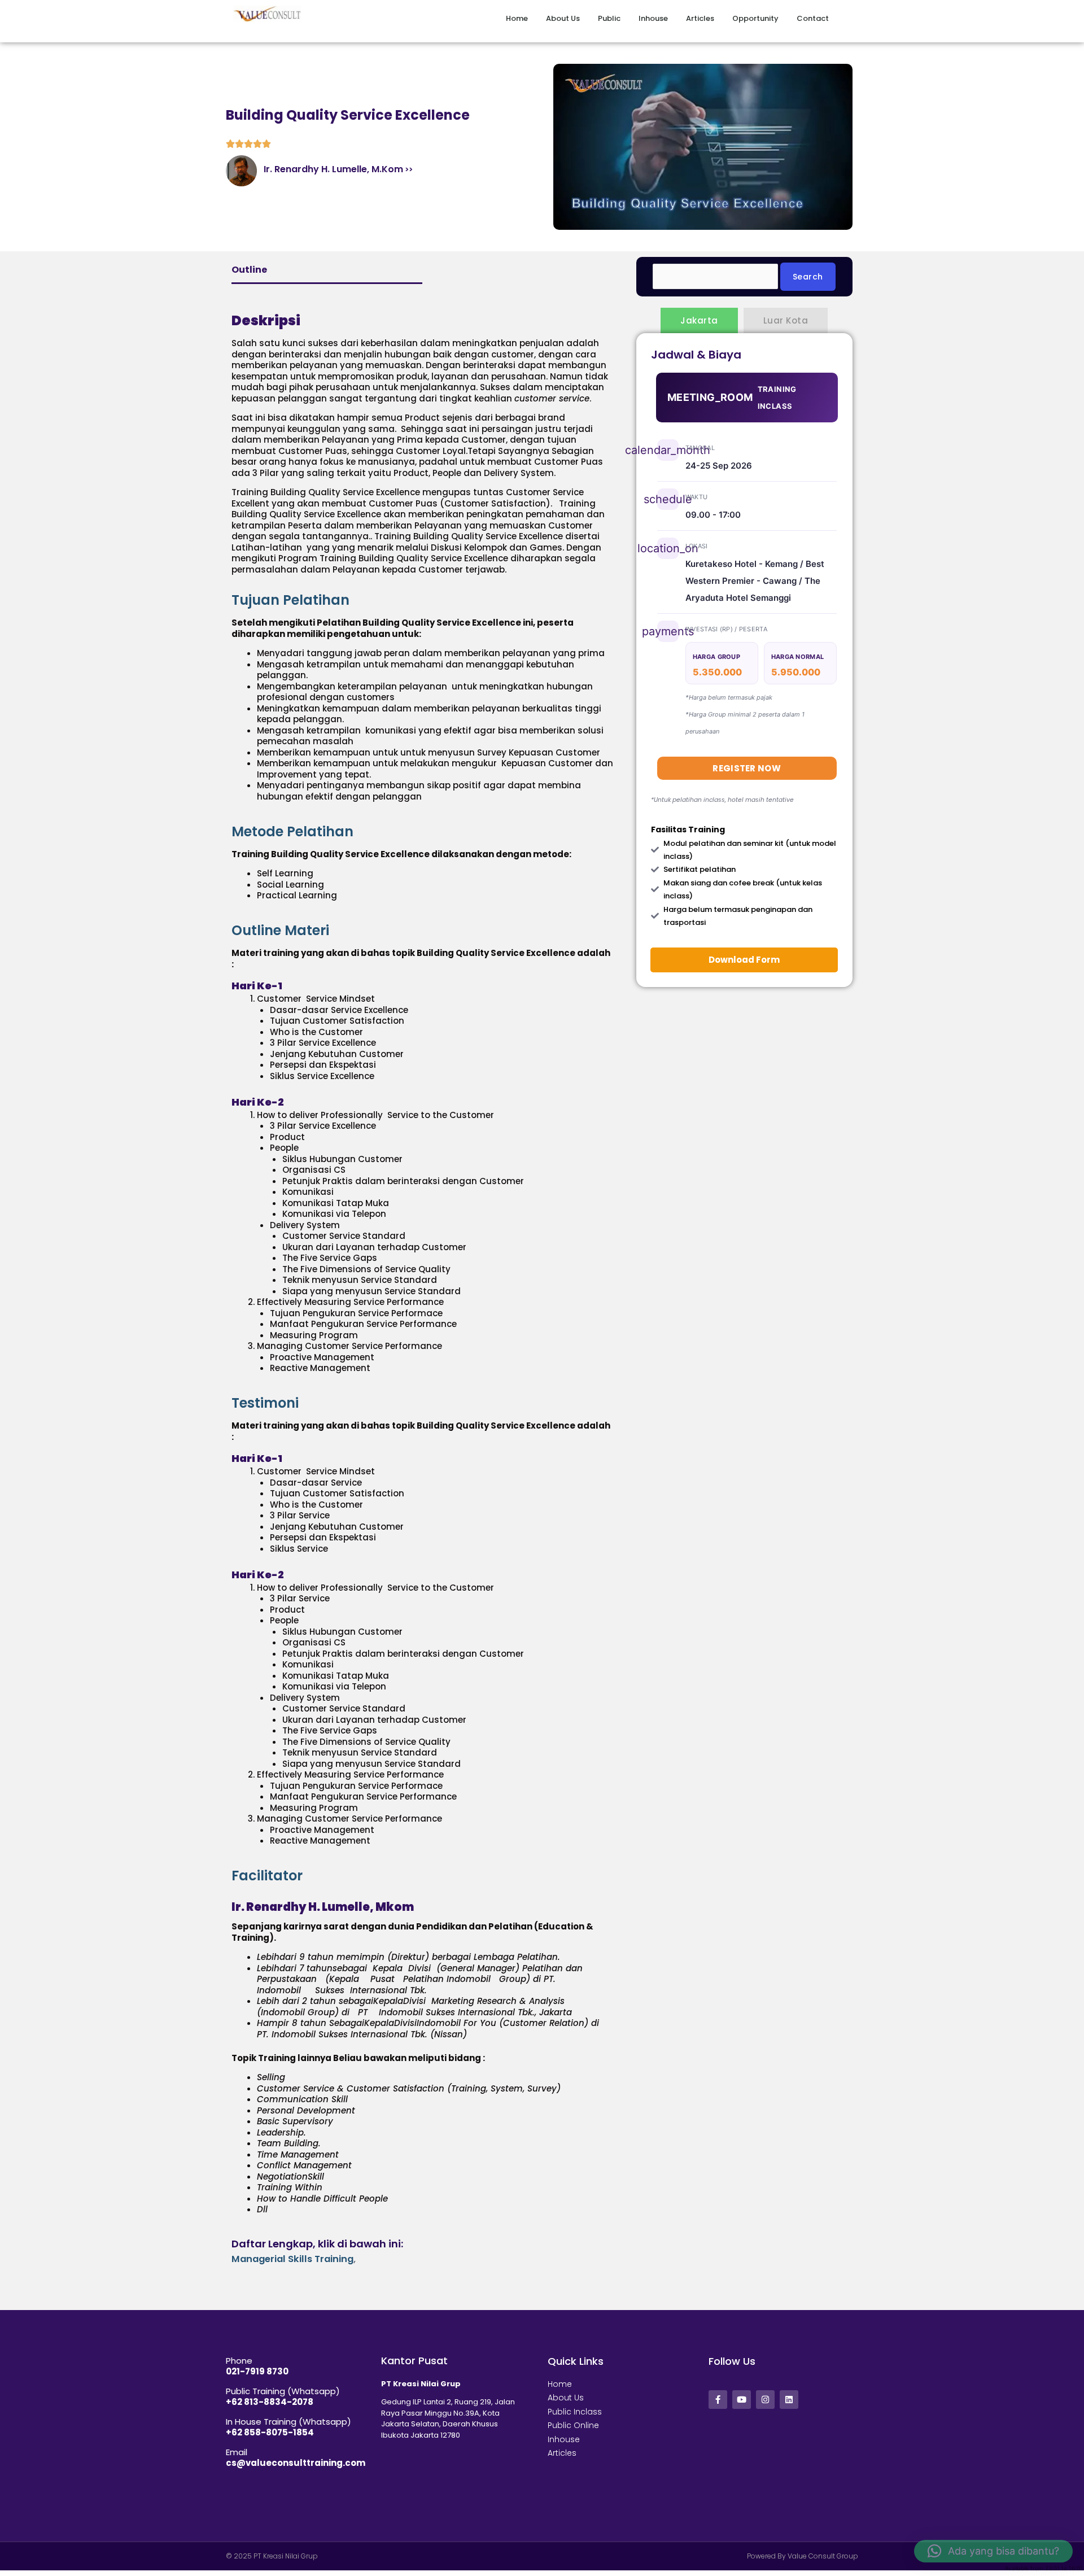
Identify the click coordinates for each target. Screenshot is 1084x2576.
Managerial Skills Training (292, 2259)
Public (589, 18)
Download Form (744, 960)
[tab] (423, 600)
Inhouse (643, 18)
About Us (532, 18)
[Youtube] (742, 2400)
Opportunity (745, 18)
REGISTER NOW (747, 768)
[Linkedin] (789, 2400)
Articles (690, 18)
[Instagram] (765, 2400)
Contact (813, 18)
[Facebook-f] (718, 2400)
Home (486, 18)
